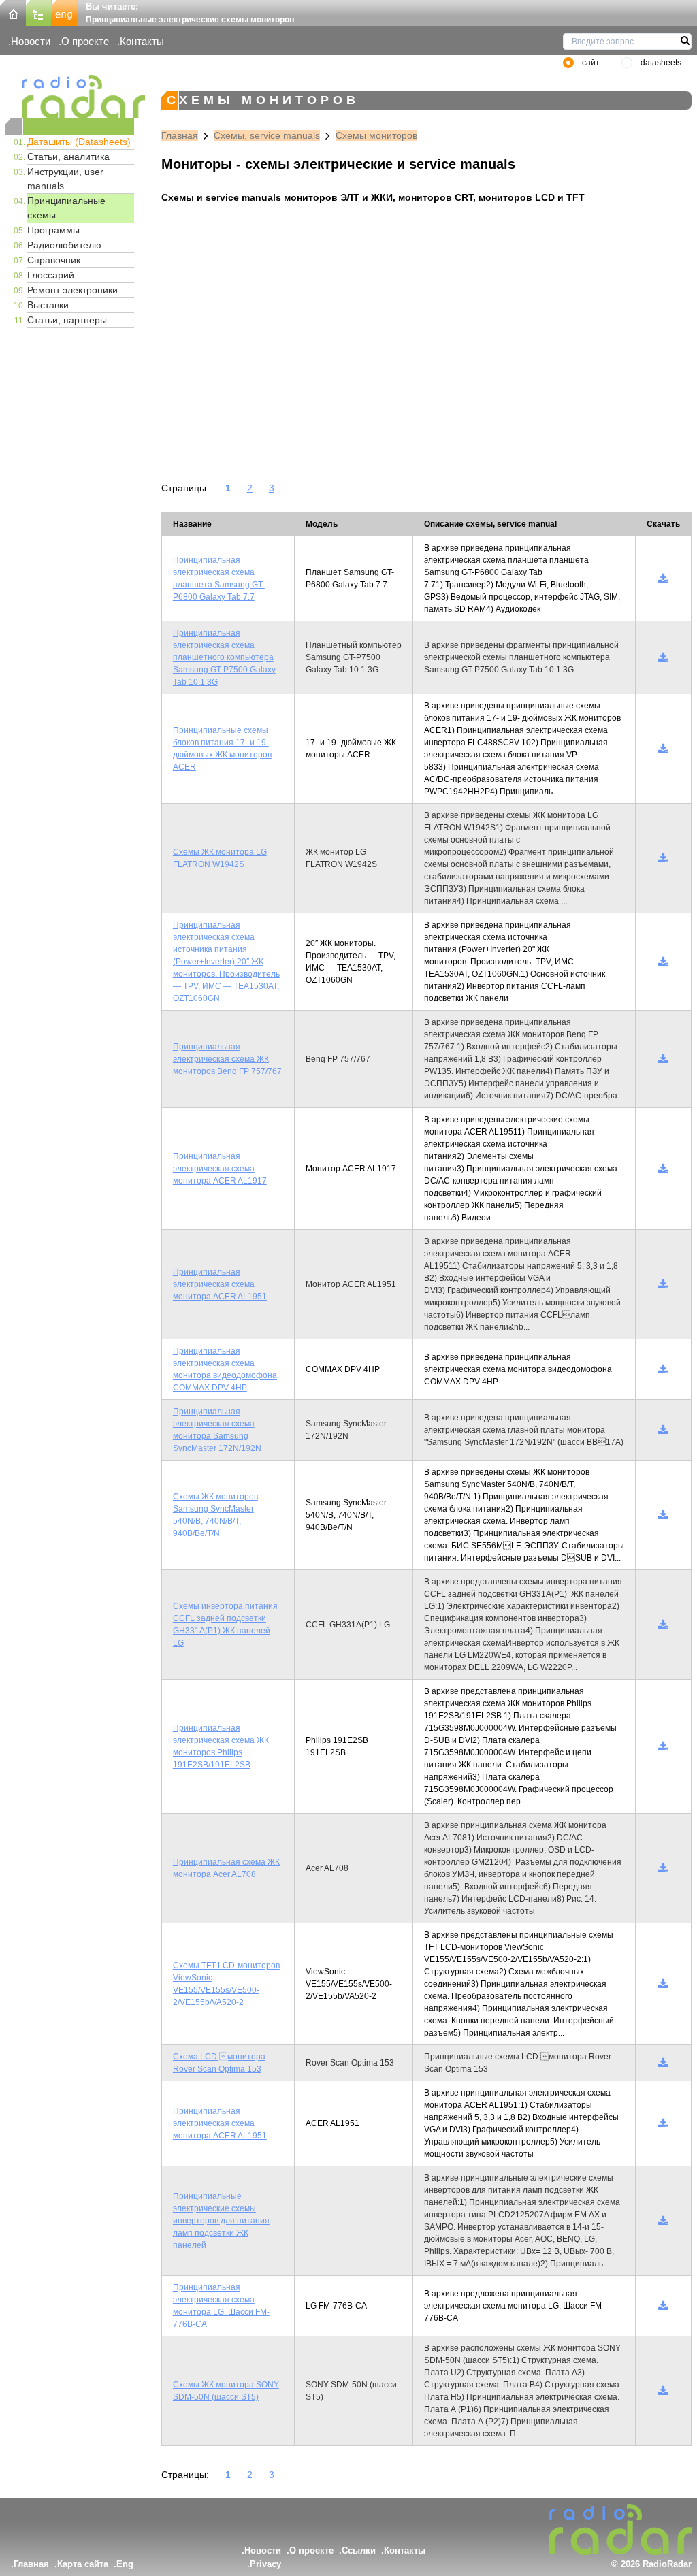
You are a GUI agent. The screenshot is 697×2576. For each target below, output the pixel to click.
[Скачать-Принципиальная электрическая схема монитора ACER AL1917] (663, 1169)
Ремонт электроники (72, 290)
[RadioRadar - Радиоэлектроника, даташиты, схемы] (70, 97)
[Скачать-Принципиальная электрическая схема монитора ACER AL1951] (663, 1284)
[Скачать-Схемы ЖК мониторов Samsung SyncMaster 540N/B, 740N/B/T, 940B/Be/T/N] (663, 1515)
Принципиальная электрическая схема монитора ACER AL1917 (220, 1169)
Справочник (54, 260)
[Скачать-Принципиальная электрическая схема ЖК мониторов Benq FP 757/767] (663, 1059)
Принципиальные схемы (66, 208)
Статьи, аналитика (68, 157)
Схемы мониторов (376, 135)
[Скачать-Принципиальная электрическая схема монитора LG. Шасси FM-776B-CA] (663, 2306)
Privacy (265, 2564)
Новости (31, 41)
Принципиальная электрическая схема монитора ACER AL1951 (220, 1284)
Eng (125, 2564)
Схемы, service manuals (267, 135)
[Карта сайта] (39, 12)
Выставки (48, 305)
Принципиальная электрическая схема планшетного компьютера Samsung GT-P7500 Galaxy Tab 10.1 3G (224, 657)
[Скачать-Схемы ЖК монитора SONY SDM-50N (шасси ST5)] (663, 2391)
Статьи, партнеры (67, 320)
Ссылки (359, 2550)
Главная (180, 135)
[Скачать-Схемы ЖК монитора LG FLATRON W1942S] (663, 858)
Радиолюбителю (64, 245)
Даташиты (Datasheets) (79, 142)
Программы (53, 230)
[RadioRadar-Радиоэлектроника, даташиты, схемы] (13, 12)
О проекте (85, 41)
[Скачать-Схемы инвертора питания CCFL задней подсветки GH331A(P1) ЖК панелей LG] (663, 1625)
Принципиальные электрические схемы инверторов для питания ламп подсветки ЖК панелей (221, 2221)
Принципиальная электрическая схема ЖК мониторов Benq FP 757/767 (227, 1059)
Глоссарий (51, 275)
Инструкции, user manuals (65, 179)
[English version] (65, 12)
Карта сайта (83, 2564)
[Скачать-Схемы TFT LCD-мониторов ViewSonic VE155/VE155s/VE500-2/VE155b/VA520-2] (663, 1984)
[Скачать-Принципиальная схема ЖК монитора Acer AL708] (663, 1868)
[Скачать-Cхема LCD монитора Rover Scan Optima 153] (663, 2063)
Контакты (142, 41)
